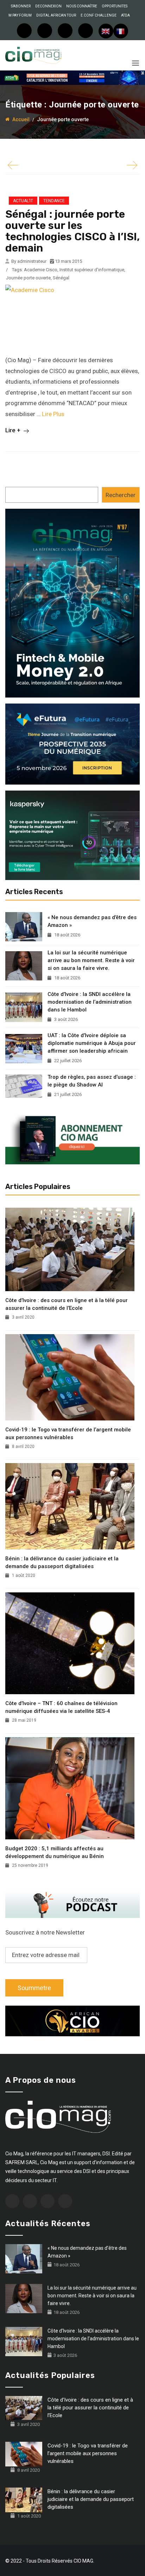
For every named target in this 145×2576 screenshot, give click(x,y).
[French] (121, 31)
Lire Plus (53, 414)
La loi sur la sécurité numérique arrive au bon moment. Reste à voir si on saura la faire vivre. (91, 960)
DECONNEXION (48, 6)
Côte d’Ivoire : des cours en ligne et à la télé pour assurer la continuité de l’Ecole (67, 1304)
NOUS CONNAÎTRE (82, 6)
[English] (106, 31)
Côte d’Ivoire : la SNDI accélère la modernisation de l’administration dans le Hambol (90, 1002)
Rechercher (121, 495)
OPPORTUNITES (115, 6)
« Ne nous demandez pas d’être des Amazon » (92, 921)
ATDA (125, 15)
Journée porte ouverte (28, 278)
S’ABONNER (21, 6)
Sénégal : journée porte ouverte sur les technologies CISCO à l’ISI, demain (72, 231)
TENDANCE (54, 201)
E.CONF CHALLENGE (99, 15)
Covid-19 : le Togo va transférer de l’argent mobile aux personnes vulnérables (68, 1433)
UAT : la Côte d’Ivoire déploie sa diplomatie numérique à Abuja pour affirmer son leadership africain (92, 1043)
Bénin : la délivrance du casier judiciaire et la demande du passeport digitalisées (62, 1562)
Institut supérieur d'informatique (92, 270)
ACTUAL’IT (23, 201)
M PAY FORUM (20, 15)
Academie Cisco (41, 270)
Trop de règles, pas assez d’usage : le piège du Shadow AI (92, 1081)
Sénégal (61, 278)
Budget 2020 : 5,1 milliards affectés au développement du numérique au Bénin (55, 1852)
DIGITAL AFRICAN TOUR (56, 15)
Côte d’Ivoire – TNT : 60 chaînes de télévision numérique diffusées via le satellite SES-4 (61, 1707)
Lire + (14, 430)
